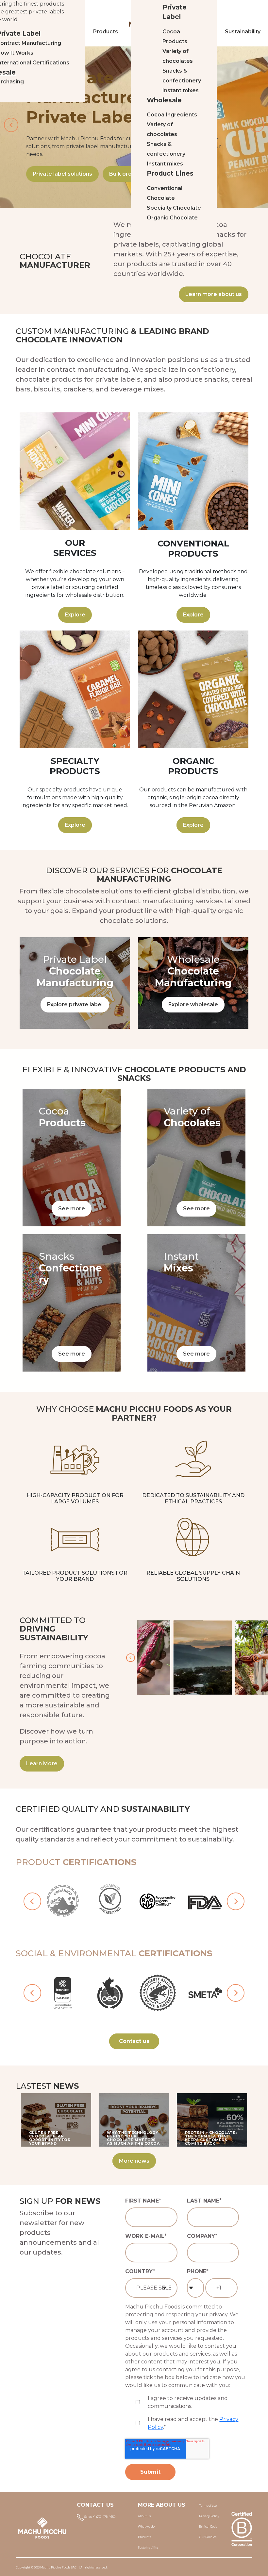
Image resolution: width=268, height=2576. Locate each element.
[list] (134, 1901)
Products (106, 32)
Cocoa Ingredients (172, 115)
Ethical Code (208, 2527)
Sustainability (148, 2548)
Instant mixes (181, 90)
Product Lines (170, 173)
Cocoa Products (175, 36)
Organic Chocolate (172, 218)
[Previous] (130, 1658)
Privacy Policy (209, 2516)
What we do (146, 2527)
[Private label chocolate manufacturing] (75, 983)
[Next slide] (257, 125)
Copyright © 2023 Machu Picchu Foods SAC (46, 2567)
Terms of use (208, 2506)
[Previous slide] (11, 125)
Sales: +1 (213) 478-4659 (100, 2517)
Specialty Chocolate (174, 208)
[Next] (257, 1658)
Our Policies (208, 2537)
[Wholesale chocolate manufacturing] (193, 983)
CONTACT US (95, 2505)
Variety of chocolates (178, 56)
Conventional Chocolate (165, 193)
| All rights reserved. (93, 2567)
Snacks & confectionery (182, 76)
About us (144, 2516)
